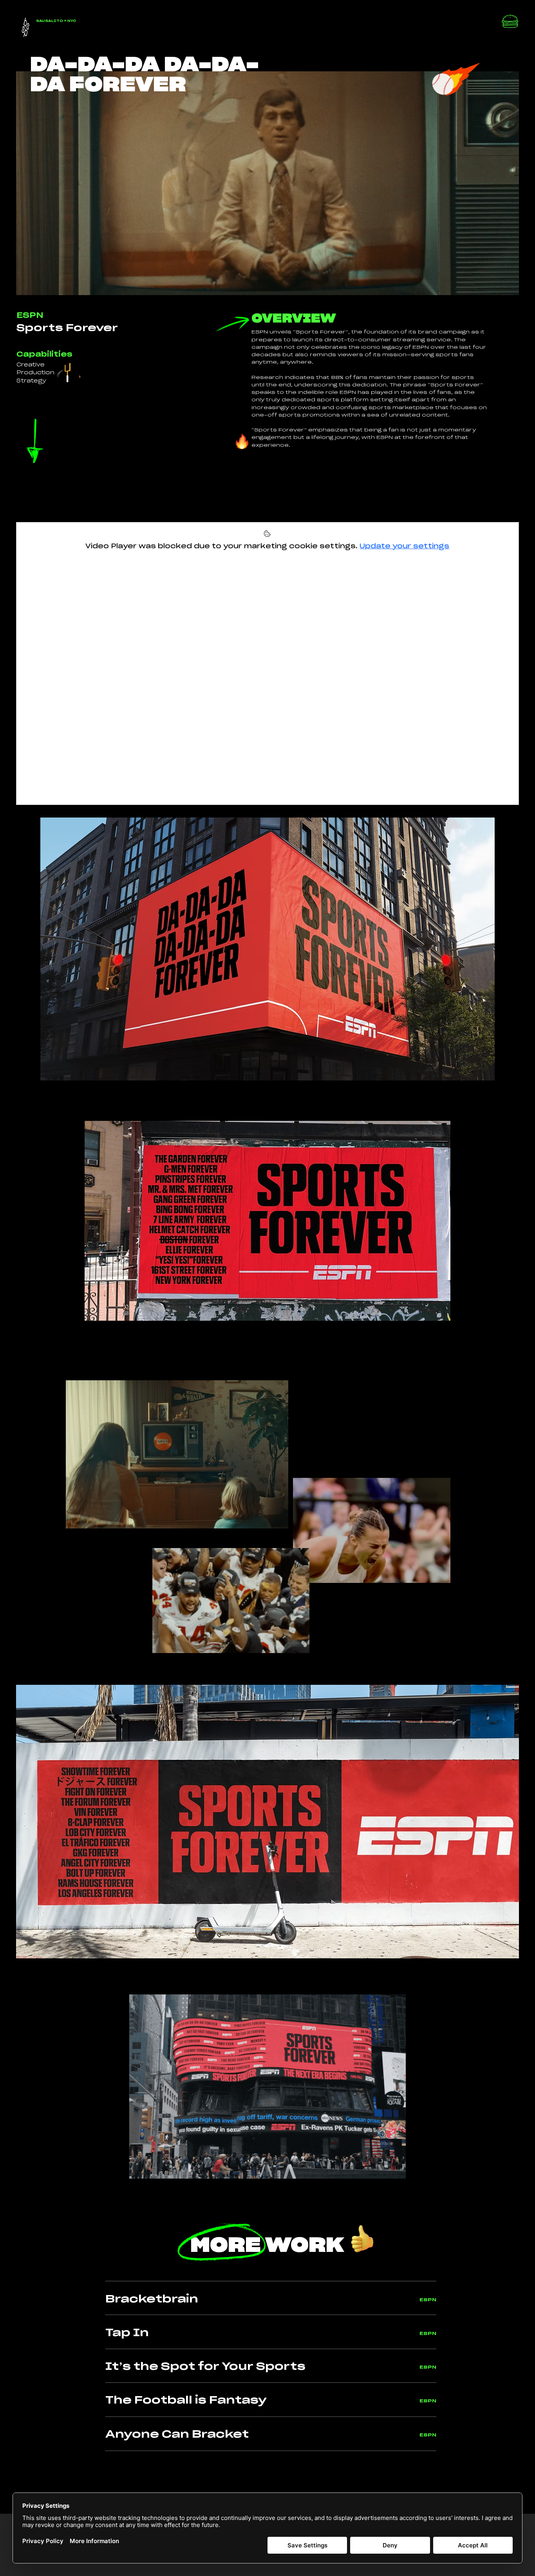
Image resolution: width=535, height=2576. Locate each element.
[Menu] (510, 23)
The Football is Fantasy (186, 2400)
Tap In (127, 2333)
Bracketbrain (152, 2299)
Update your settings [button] (404, 546)
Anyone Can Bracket (177, 2434)
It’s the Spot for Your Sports (205, 2367)
